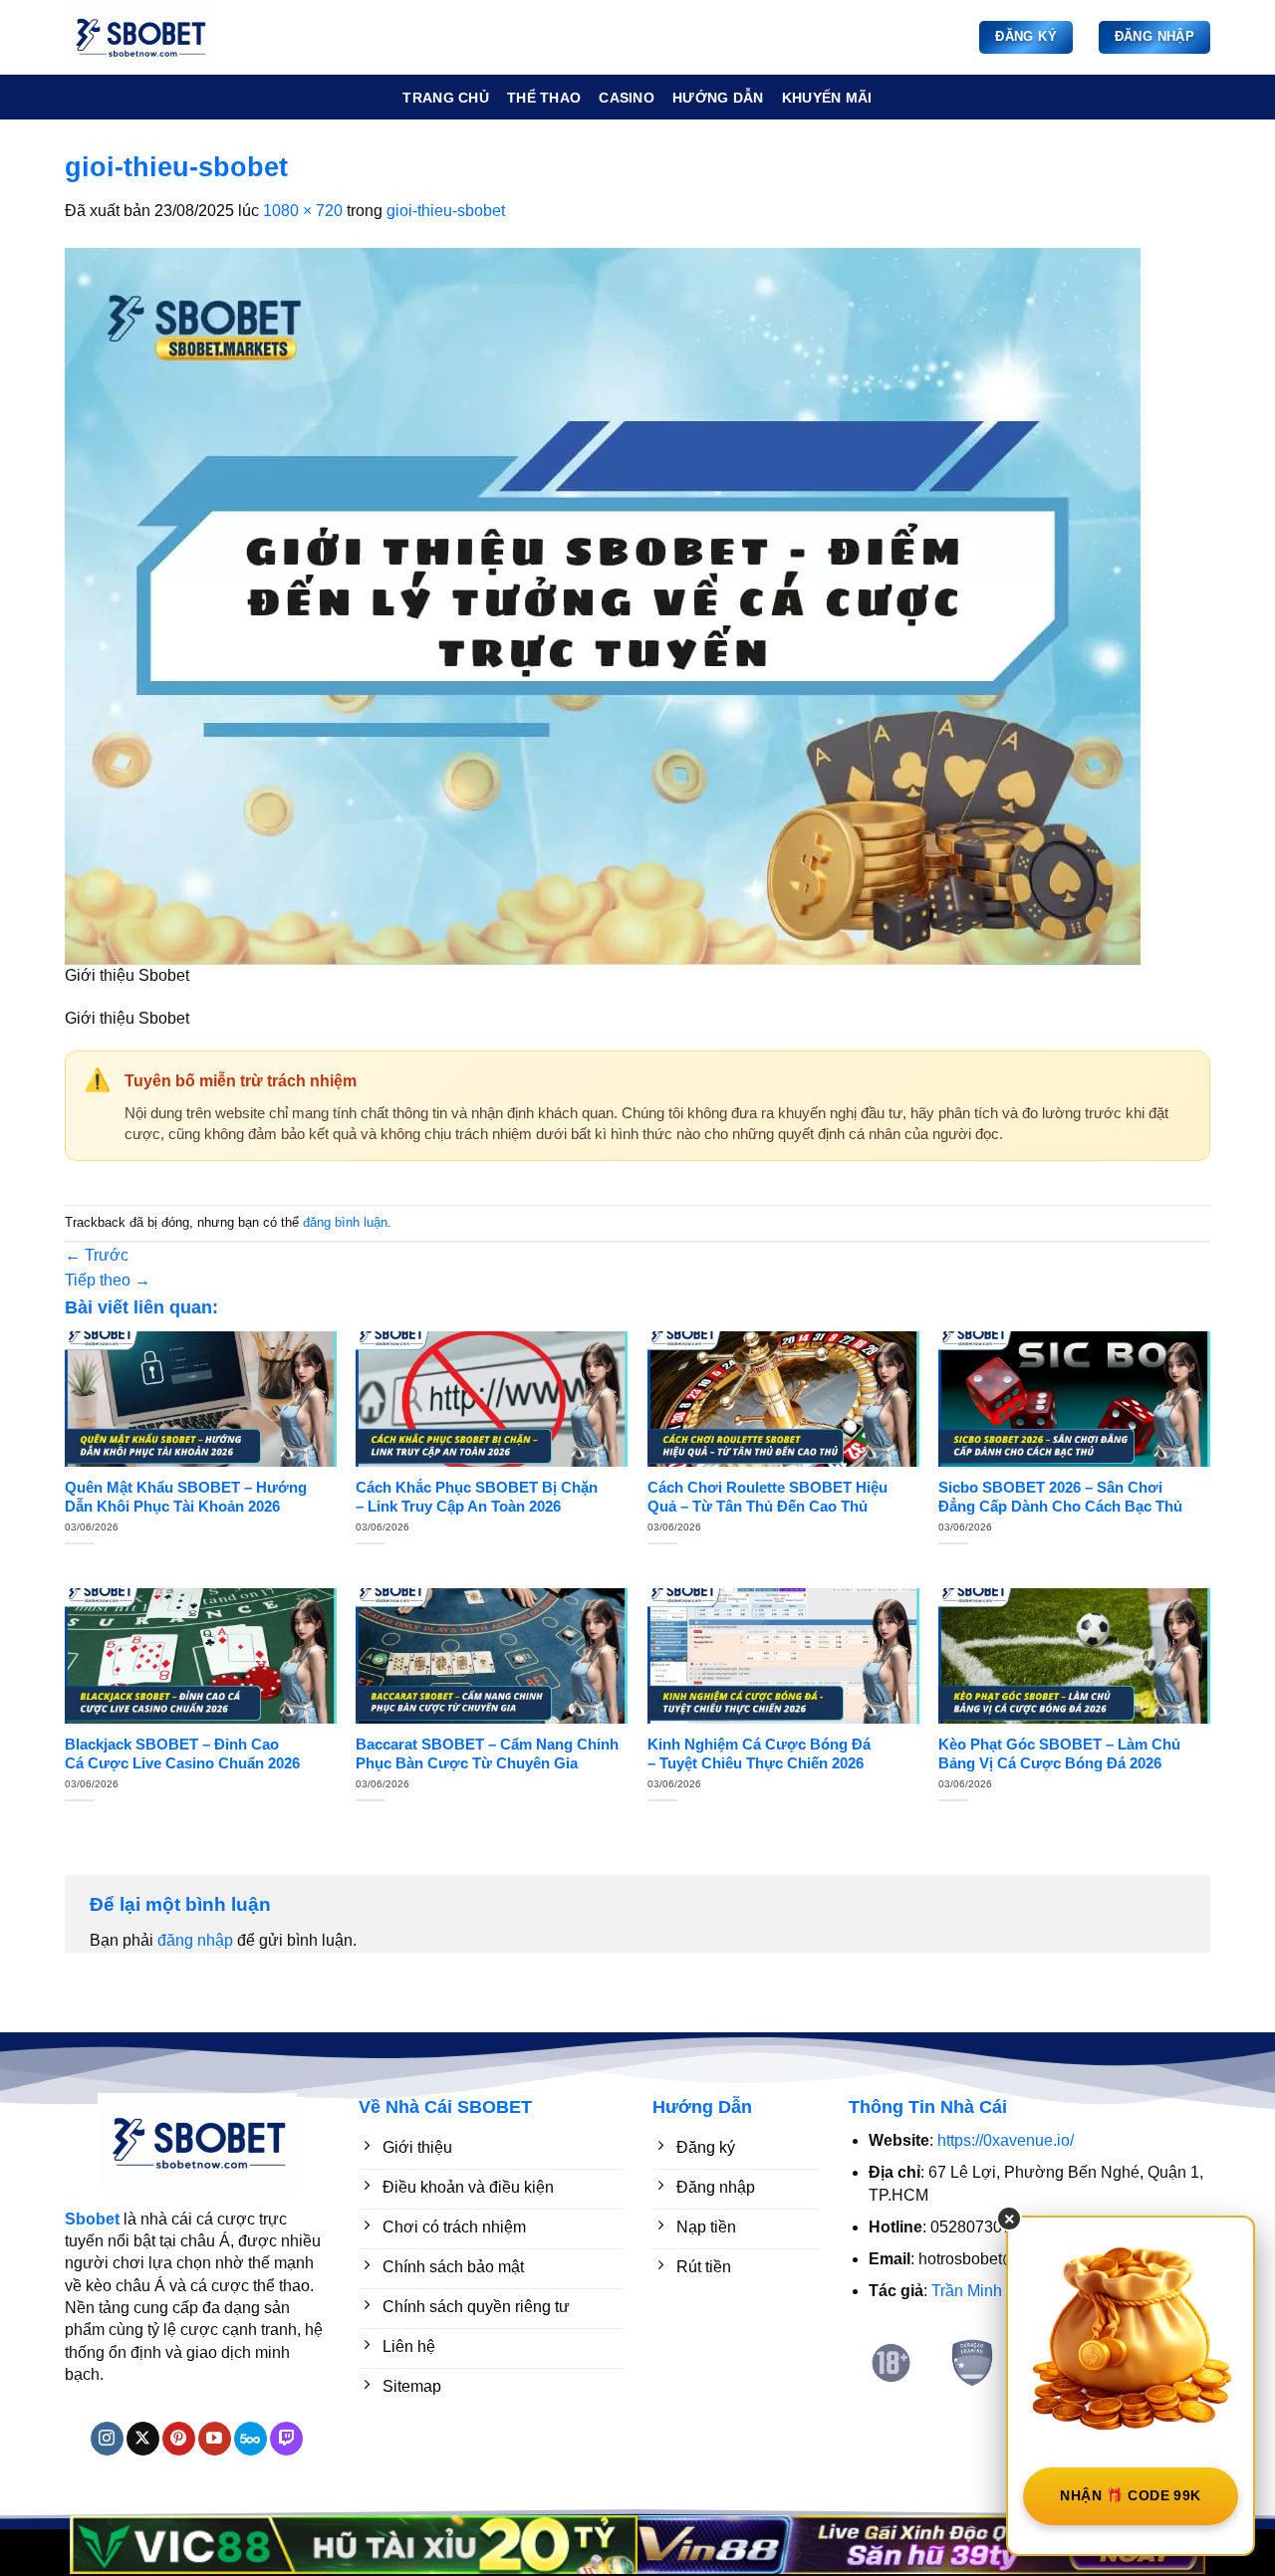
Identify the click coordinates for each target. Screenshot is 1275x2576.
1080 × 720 (303, 211)
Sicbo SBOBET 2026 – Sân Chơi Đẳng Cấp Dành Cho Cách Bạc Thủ (1060, 1497)
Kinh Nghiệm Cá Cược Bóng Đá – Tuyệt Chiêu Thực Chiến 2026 (759, 1754)
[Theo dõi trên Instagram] (107, 2439)
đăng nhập (195, 1940)
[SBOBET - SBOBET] (164, 37)
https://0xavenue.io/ (1006, 2140)
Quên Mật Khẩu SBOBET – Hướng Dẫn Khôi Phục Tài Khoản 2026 (186, 1497)
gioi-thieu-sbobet (446, 211)
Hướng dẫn (718, 98)
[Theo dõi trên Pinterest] (179, 2439)
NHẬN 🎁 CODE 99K (1130, 2495)
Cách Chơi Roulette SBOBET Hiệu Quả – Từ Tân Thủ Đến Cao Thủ (767, 1497)
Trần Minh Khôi (985, 2291)
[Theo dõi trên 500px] (251, 2439)
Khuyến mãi (827, 98)
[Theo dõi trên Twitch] (286, 2439)
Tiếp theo (108, 1280)
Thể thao (544, 98)
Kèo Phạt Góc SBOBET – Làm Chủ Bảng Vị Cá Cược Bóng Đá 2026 (1059, 1754)
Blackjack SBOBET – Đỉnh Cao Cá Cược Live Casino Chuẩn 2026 (182, 1754)
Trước (97, 1255)
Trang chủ (446, 98)
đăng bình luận (345, 1222)
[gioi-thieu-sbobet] (603, 605)
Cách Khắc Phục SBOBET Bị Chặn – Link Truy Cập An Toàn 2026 (477, 1497)
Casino (627, 98)
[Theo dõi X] (143, 2439)
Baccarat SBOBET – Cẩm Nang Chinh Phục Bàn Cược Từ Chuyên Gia (487, 1754)
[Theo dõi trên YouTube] (215, 2439)
